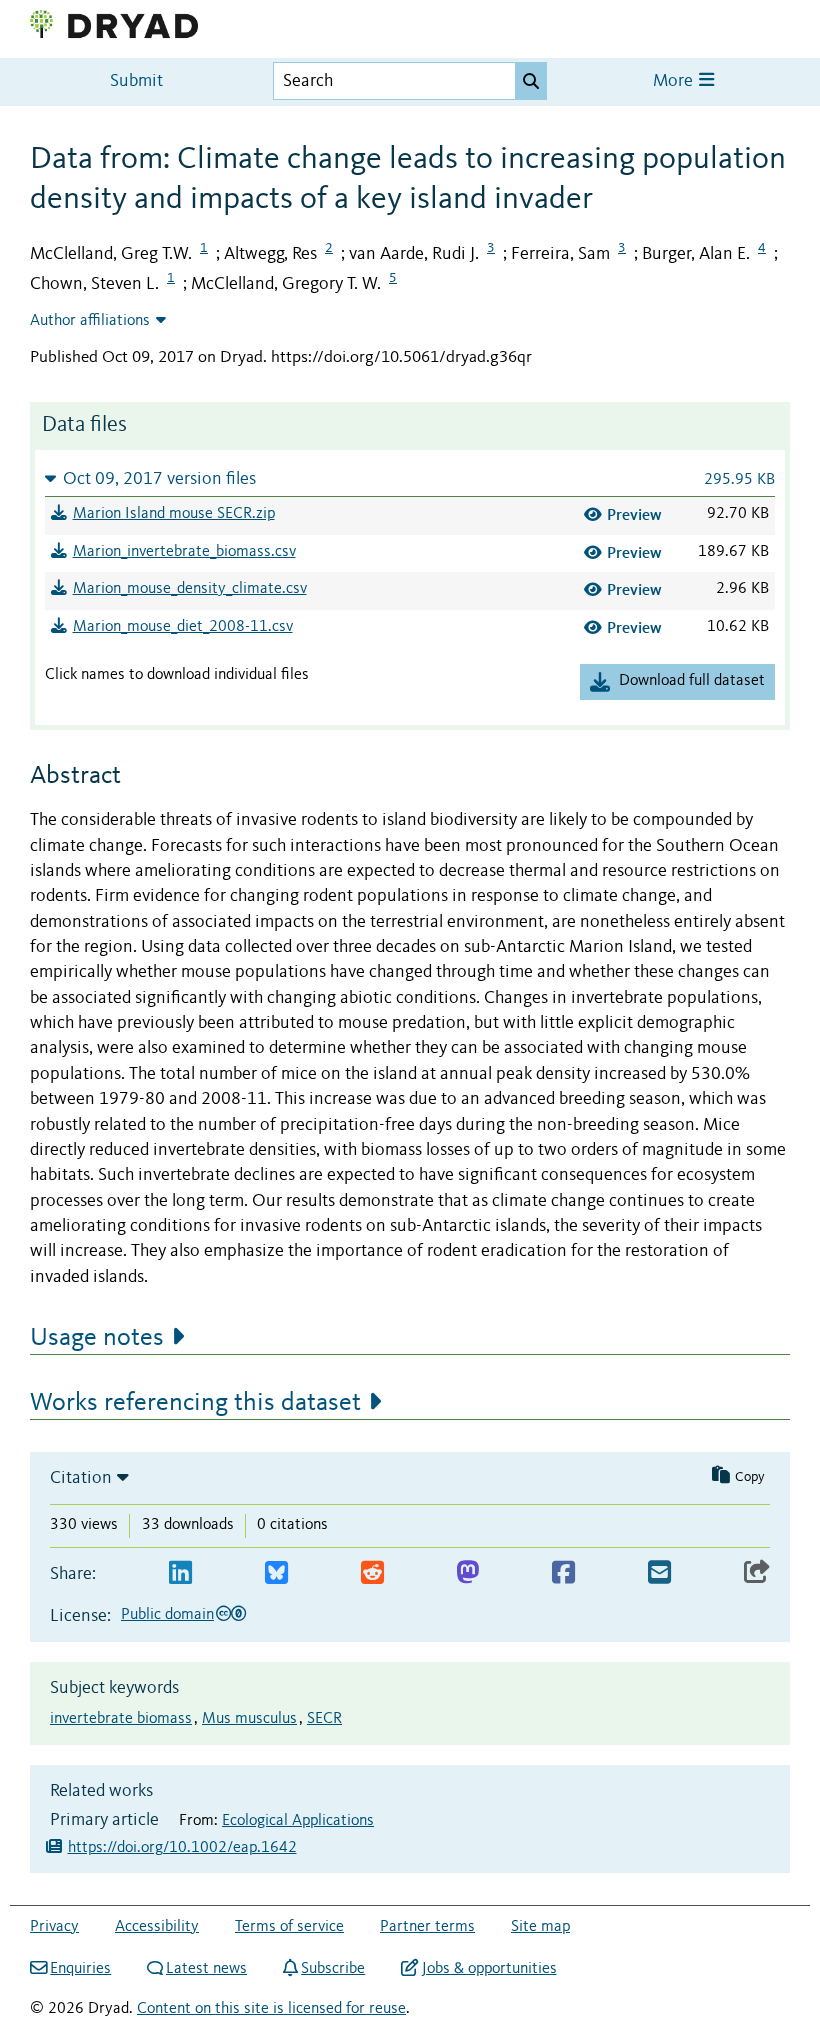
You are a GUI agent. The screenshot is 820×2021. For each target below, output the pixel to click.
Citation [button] (81, 1478)
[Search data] (531, 81)
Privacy (54, 1927)
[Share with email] (659, 1573)
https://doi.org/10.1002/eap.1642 (182, 1848)
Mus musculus (249, 1719)
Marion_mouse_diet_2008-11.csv (183, 627)
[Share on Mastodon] (467, 1573)
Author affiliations (90, 321)
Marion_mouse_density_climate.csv (190, 589)
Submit (136, 81)
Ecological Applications (298, 1821)
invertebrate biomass (121, 1719)
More (675, 81)
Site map (540, 1927)
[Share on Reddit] (372, 1573)
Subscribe (333, 1969)
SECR (324, 1719)
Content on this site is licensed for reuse (271, 2009)
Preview (634, 514)
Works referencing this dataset (195, 1403)
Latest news (206, 1969)
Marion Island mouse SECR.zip (174, 514)
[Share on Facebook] (563, 1573)
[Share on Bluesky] (276, 1573)
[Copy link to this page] (757, 1573)
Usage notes (97, 1338)
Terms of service (289, 1927)
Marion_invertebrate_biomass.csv (184, 552)
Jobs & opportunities (489, 1969)
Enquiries (80, 1969)
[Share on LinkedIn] (180, 1573)
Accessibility (157, 1927)
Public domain (167, 1615)
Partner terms (427, 1927)
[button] (410, 478)
